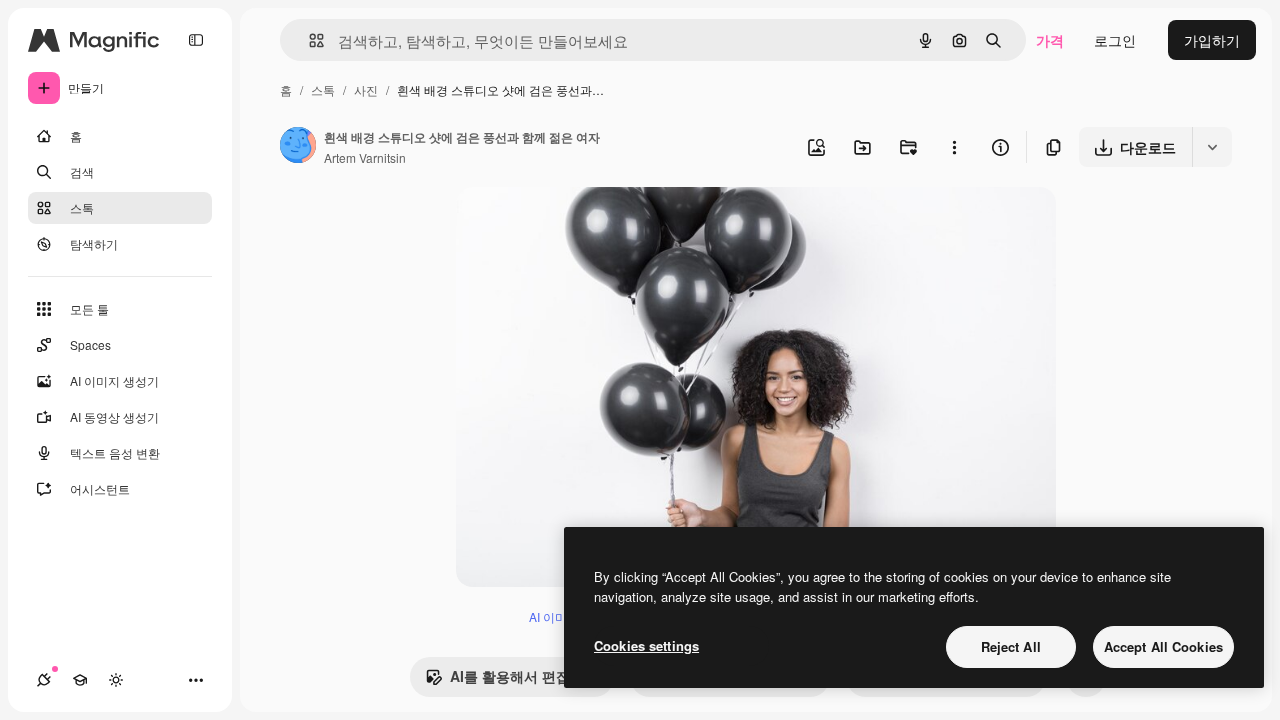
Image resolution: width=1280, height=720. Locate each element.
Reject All (1011, 646)
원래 (571, 225)
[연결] (44, 680)
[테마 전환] (116, 680)
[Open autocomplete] (308, 40)
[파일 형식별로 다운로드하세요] (1212, 147)
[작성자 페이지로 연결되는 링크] (298, 147)
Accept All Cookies (1163, 646)
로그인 (1115, 40)
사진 (366, 89)
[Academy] (80, 680)
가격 (1050, 40)
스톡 (323, 89)
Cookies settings (646, 645)
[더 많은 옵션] (954, 147)
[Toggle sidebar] (196, 40)
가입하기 (1212, 40)
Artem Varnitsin (365, 157)
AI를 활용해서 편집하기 (524, 676)
